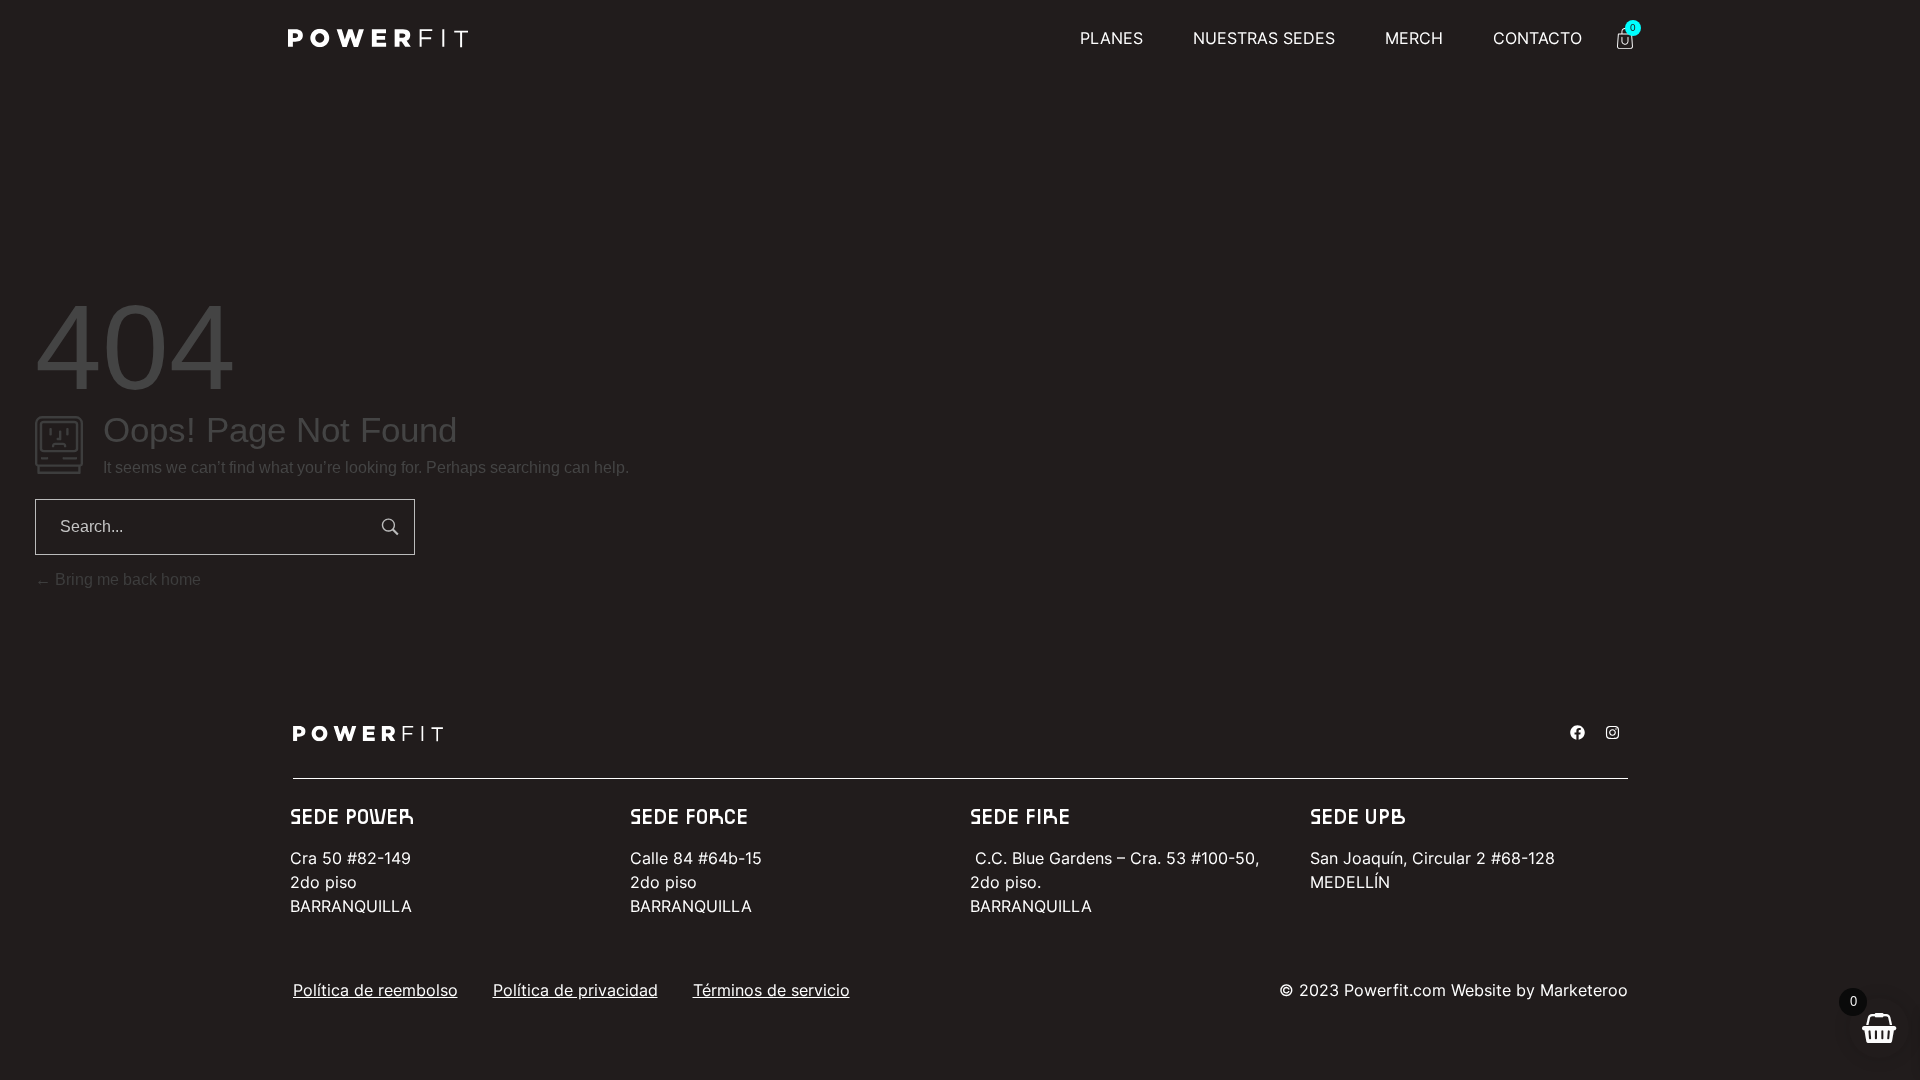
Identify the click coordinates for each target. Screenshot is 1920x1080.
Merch (1414, 38)
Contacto (1537, 38)
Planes (1111, 38)
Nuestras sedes (1264, 38)
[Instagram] (1613, 733)
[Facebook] (1578, 733)
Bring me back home (126, 579)
